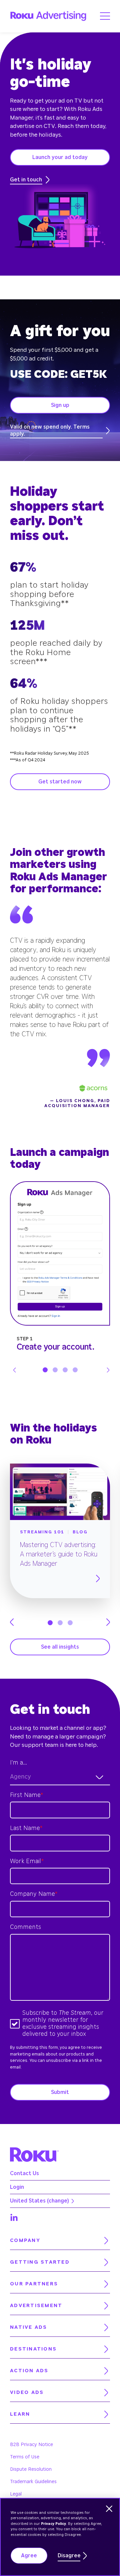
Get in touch (26, 180)
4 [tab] (75, 1370)
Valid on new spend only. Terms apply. (50, 430)
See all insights (60, 1647)
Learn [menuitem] (20, 2414)
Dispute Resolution (31, 2469)
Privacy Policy (53, 2524)
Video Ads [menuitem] (27, 2392)
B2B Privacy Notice (31, 2445)
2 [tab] (55, 1370)
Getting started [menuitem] (40, 2262)
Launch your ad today (60, 157)
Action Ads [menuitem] (29, 2371)
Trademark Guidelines (33, 2482)
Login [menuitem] (17, 2187)
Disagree (69, 2556)
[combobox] (60, 1777)
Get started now (60, 782)
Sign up (60, 405)
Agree (29, 2556)
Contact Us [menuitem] (24, 2173)
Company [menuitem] (25, 2240)
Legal (16, 2494)
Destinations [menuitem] (33, 2349)
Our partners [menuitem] (34, 2284)
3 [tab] (65, 1370)
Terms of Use (25, 2457)
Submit (60, 2092)
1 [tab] (45, 1370)
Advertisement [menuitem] (36, 2306)
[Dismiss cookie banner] (109, 2509)
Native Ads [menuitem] (29, 2327)
